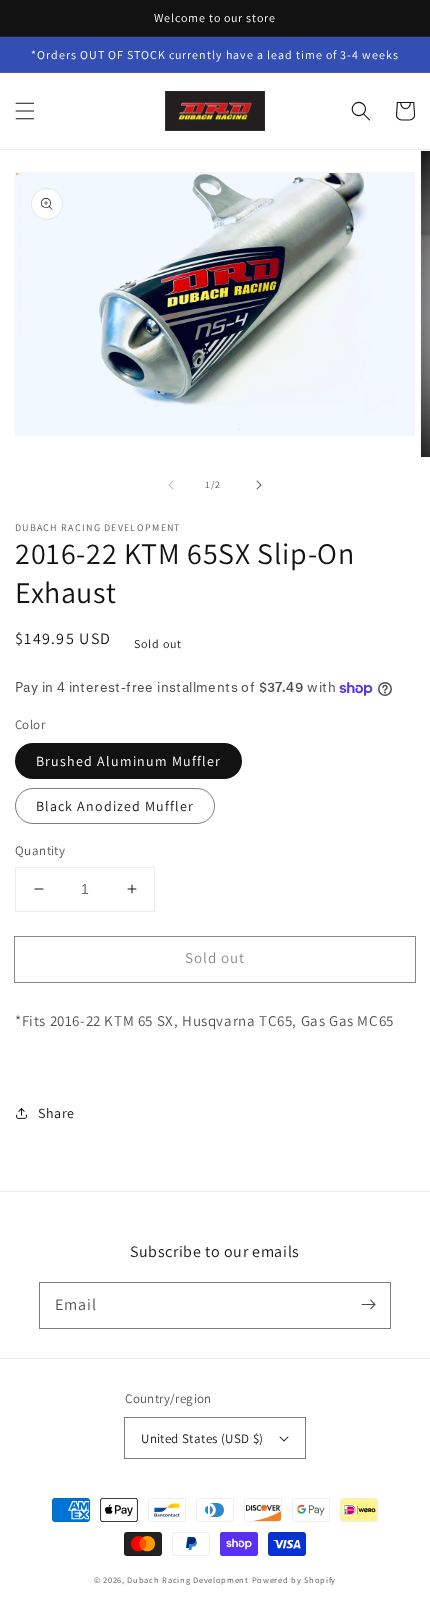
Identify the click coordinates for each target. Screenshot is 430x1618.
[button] (25, 111)
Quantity (40, 850)
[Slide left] (171, 485)
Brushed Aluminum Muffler (128, 761)
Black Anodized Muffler (115, 806)
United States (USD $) (202, 1438)
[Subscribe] (368, 1305)
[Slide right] (259, 485)
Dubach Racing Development (188, 1579)
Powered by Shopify (294, 1579)
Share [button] (56, 1113)
